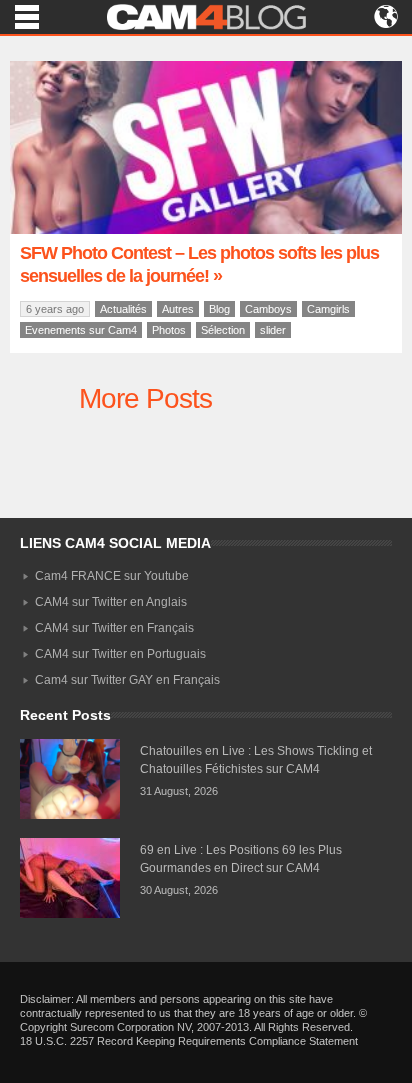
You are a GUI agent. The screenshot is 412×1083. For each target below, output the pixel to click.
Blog (219, 309)
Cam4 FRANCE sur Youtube (112, 576)
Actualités (123, 309)
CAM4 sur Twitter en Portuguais (120, 654)
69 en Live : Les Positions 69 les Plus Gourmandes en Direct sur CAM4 (241, 859)
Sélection (223, 330)
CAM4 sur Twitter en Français (114, 628)
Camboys (268, 309)
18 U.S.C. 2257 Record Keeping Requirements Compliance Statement (189, 1041)
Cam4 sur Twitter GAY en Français (127, 680)
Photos (169, 330)
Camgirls (328, 309)
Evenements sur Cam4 (81, 330)
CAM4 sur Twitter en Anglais (111, 602)
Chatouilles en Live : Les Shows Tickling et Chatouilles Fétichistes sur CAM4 (256, 760)
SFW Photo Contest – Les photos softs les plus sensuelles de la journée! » (199, 264)
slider (273, 330)
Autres (178, 309)
